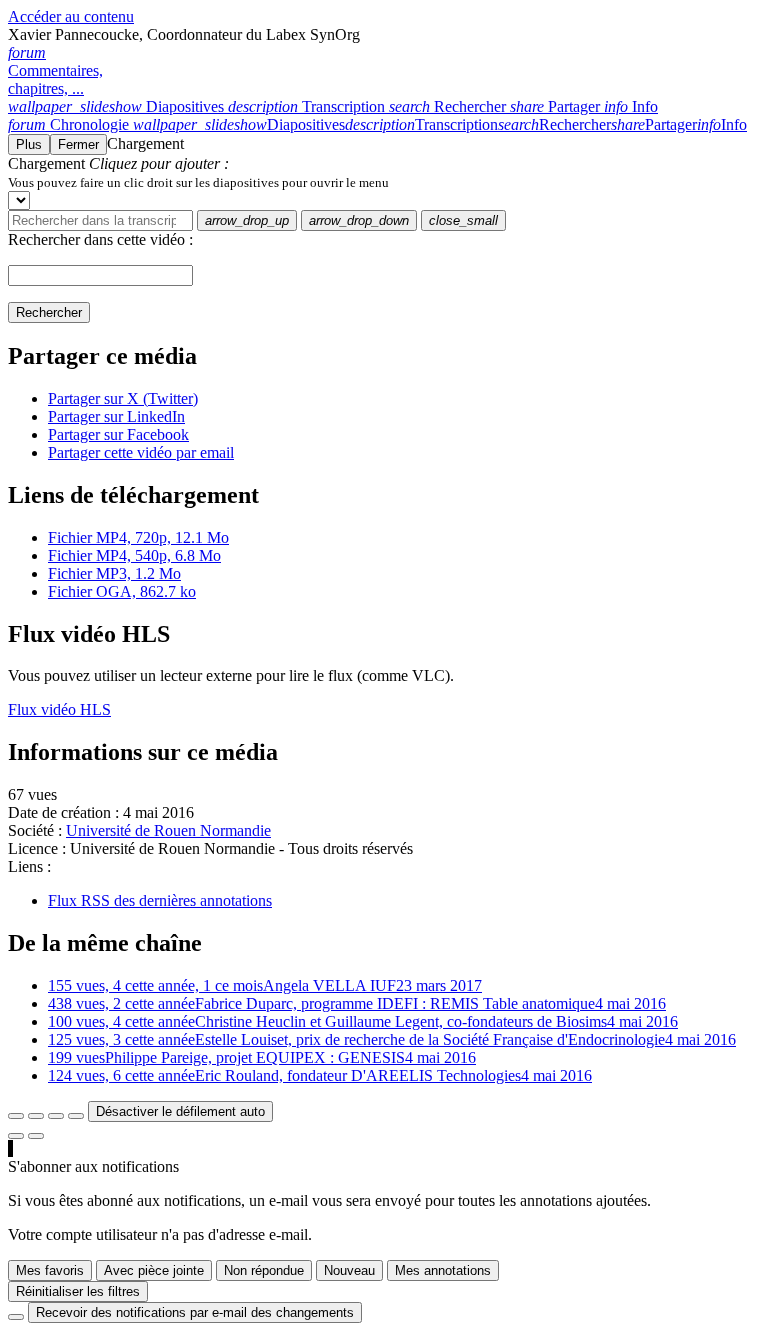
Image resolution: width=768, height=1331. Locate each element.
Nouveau (349, 1270)
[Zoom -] (56, 1116)
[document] (384, 182)
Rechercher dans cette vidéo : (100, 239)
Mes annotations (443, 1270)
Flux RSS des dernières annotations (160, 900)
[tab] (118, 106)
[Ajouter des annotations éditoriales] (36, 1136)
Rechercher (49, 312)
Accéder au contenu (71, 16)
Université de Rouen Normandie (168, 830)
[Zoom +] (76, 1116)
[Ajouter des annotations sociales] (16, 1136)
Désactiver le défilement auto (180, 1111)
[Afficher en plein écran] (16, 1116)
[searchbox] (100, 220)
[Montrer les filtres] (36, 1116)
